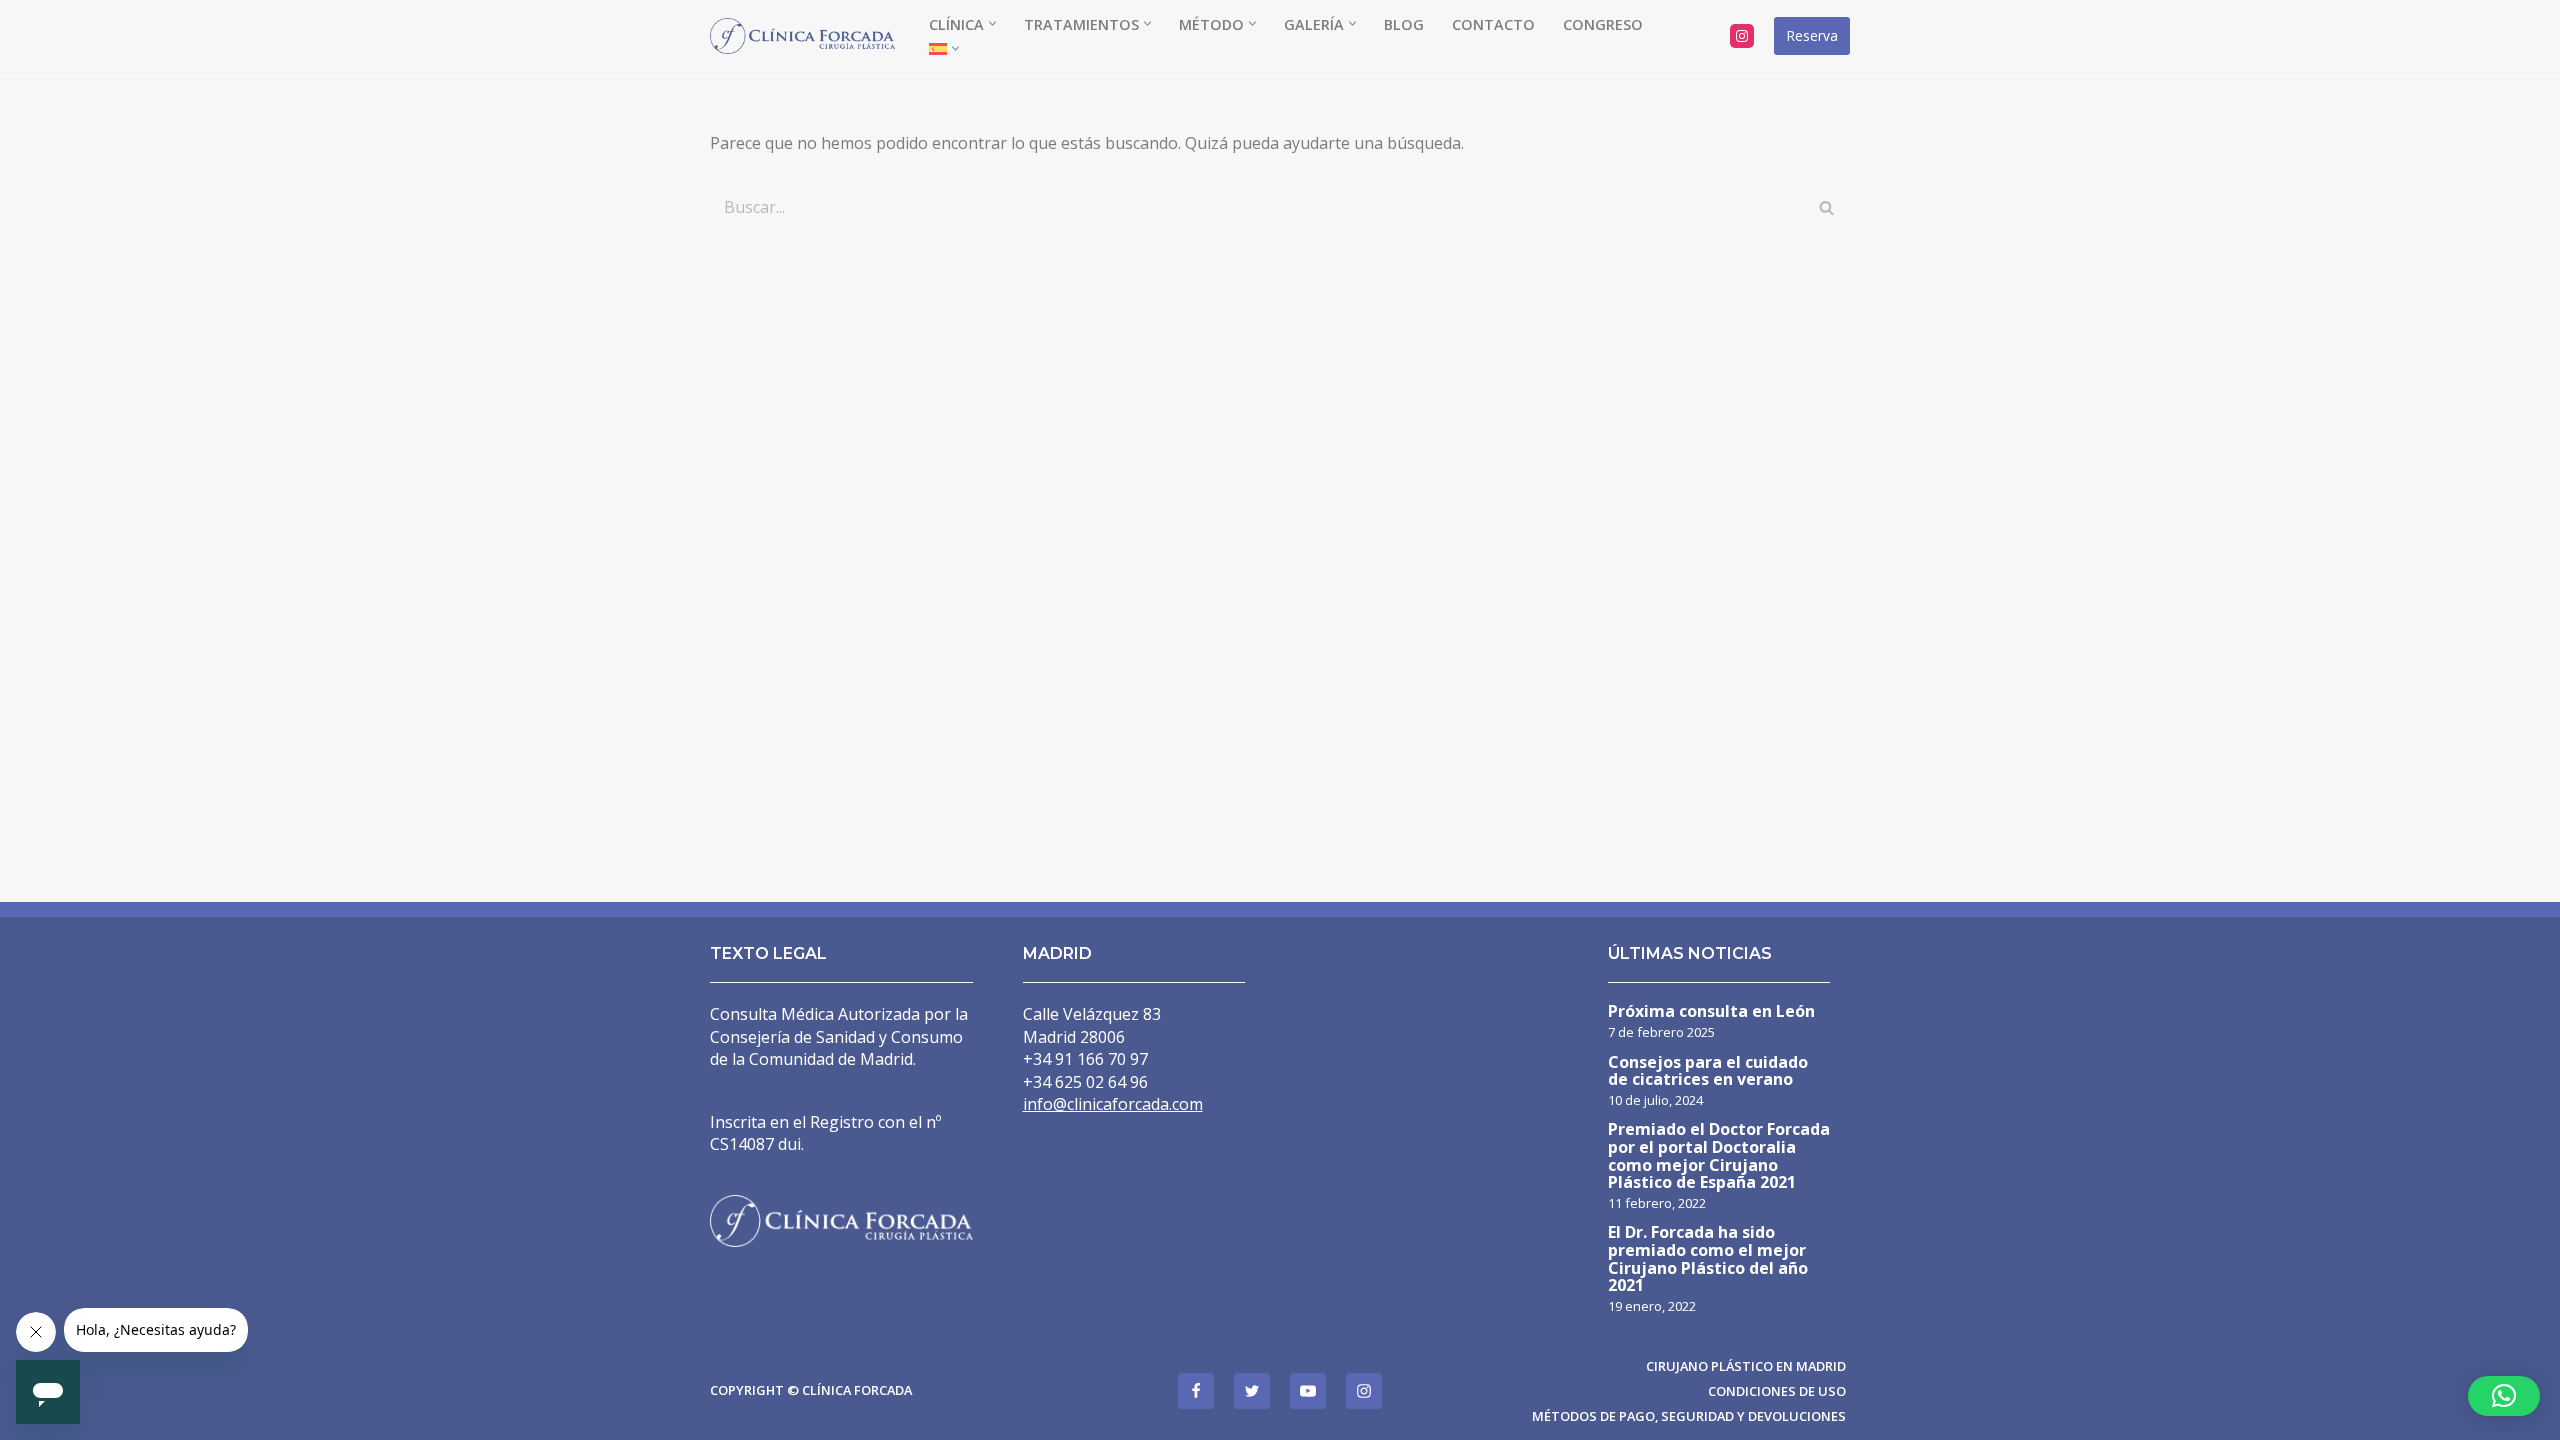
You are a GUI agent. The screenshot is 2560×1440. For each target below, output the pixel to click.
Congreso (1603, 24)
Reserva (1812, 35)
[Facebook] (1196, 1391)
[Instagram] (1742, 36)
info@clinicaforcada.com (1113, 1104)
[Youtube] (1308, 1391)
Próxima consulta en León (1711, 1012)
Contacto (1493, 24)
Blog (1404, 24)
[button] (992, 23)
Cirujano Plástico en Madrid (1746, 1366)
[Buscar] (1827, 207)
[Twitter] (1252, 1391)
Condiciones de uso (1777, 1391)
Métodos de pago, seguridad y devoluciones (1689, 1416)
